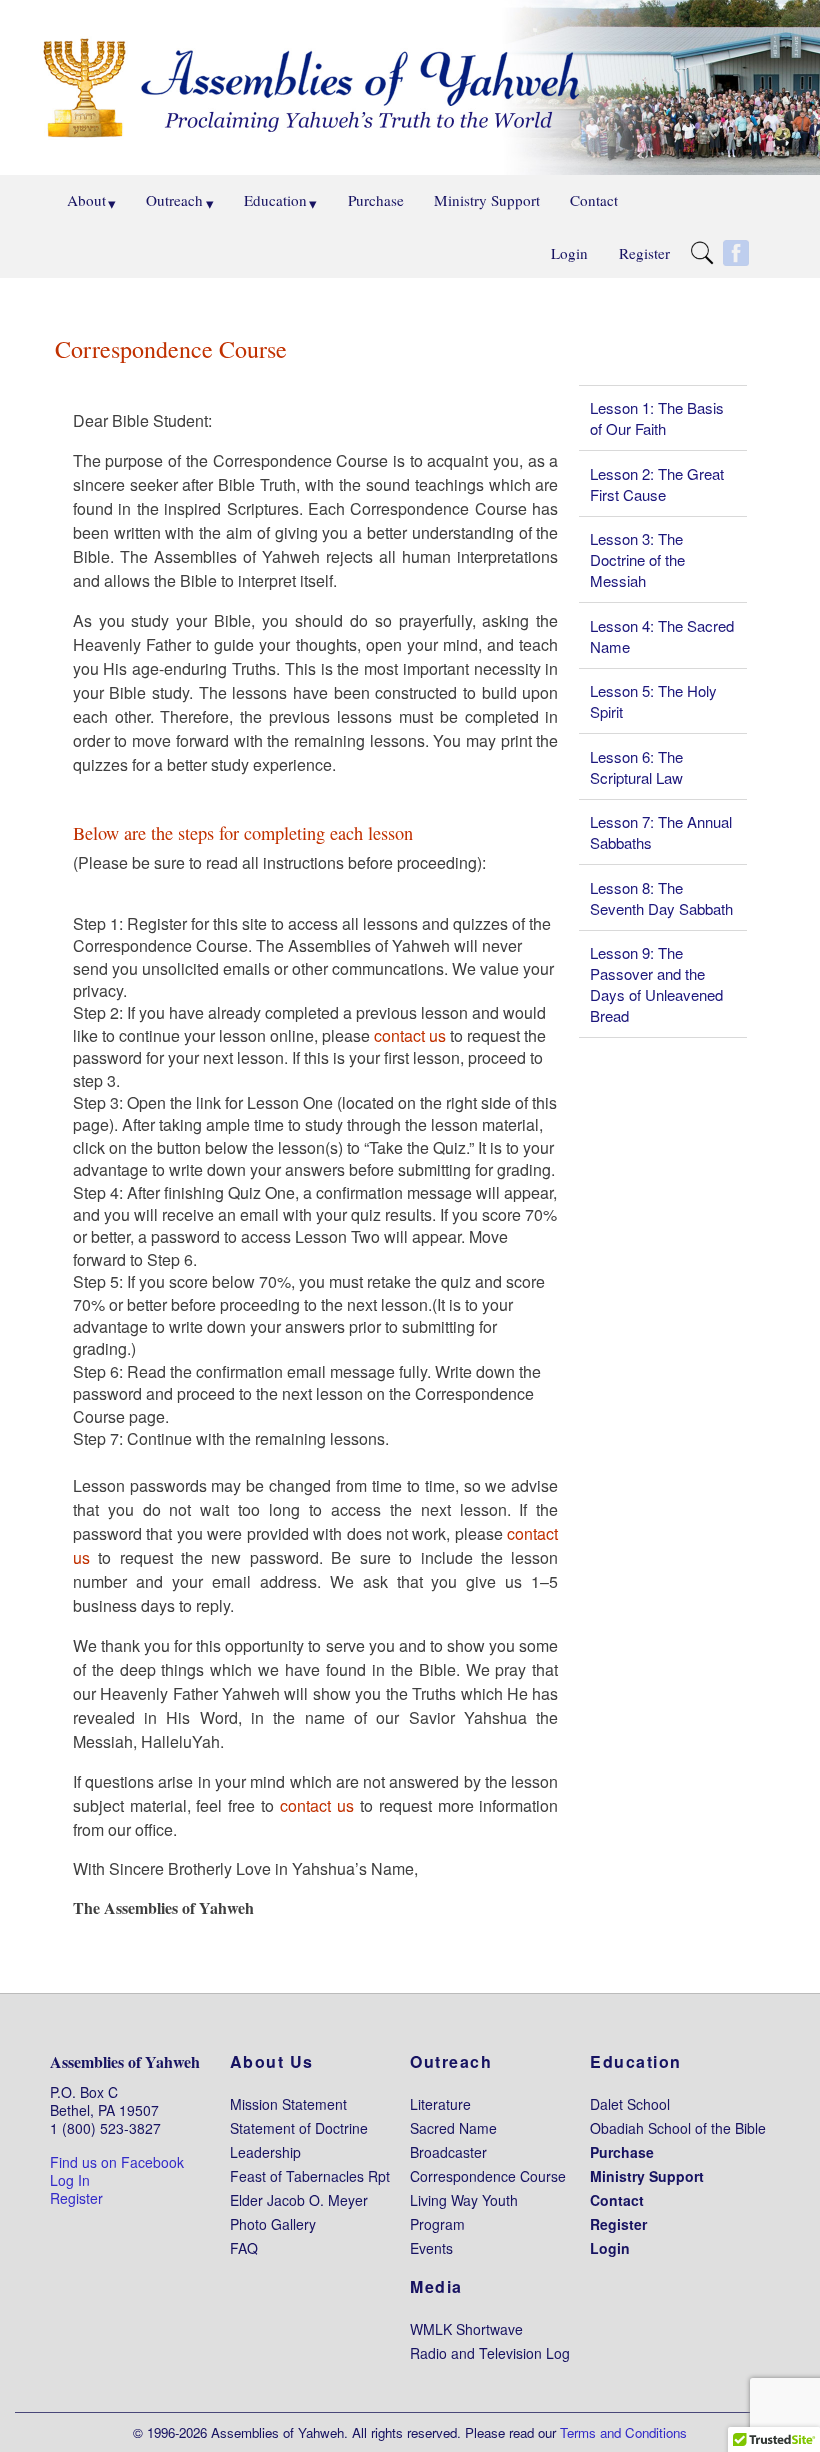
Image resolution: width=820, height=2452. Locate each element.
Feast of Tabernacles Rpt (310, 2176)
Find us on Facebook (117, 2162)
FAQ (244, 2248)
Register (644, 253)
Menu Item (707, 255)
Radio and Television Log (490, 2353)
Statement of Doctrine (299, 2128)
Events (431, 2248)
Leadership (265, 2152)
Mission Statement (288, 2104)
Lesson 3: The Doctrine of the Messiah (637, 559)
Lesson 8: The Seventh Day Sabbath (661, 898)
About (86, 200)
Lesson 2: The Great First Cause (657, 484)
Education (275, 200)
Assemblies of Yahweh (125, 2061)
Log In (70, 2180)
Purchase (376, 200)
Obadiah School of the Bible (678, 2128)
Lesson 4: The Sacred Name (662, 636)
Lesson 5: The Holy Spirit (653, 701)
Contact (594, 200)
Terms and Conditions (623, 2432)
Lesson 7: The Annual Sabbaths (661, 832)
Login (569, 253)
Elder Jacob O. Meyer (299, 2200)
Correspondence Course (488, 2176)
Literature (440, 2104)
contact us (410, 1035)
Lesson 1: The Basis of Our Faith (657, 418)
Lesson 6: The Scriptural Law (636, 767)
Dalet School (630, 2104)
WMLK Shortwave (466, 2329)
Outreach (174, 200)
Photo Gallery (273, 2224)
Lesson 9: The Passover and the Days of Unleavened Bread (656, 984)
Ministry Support (487, 200)
